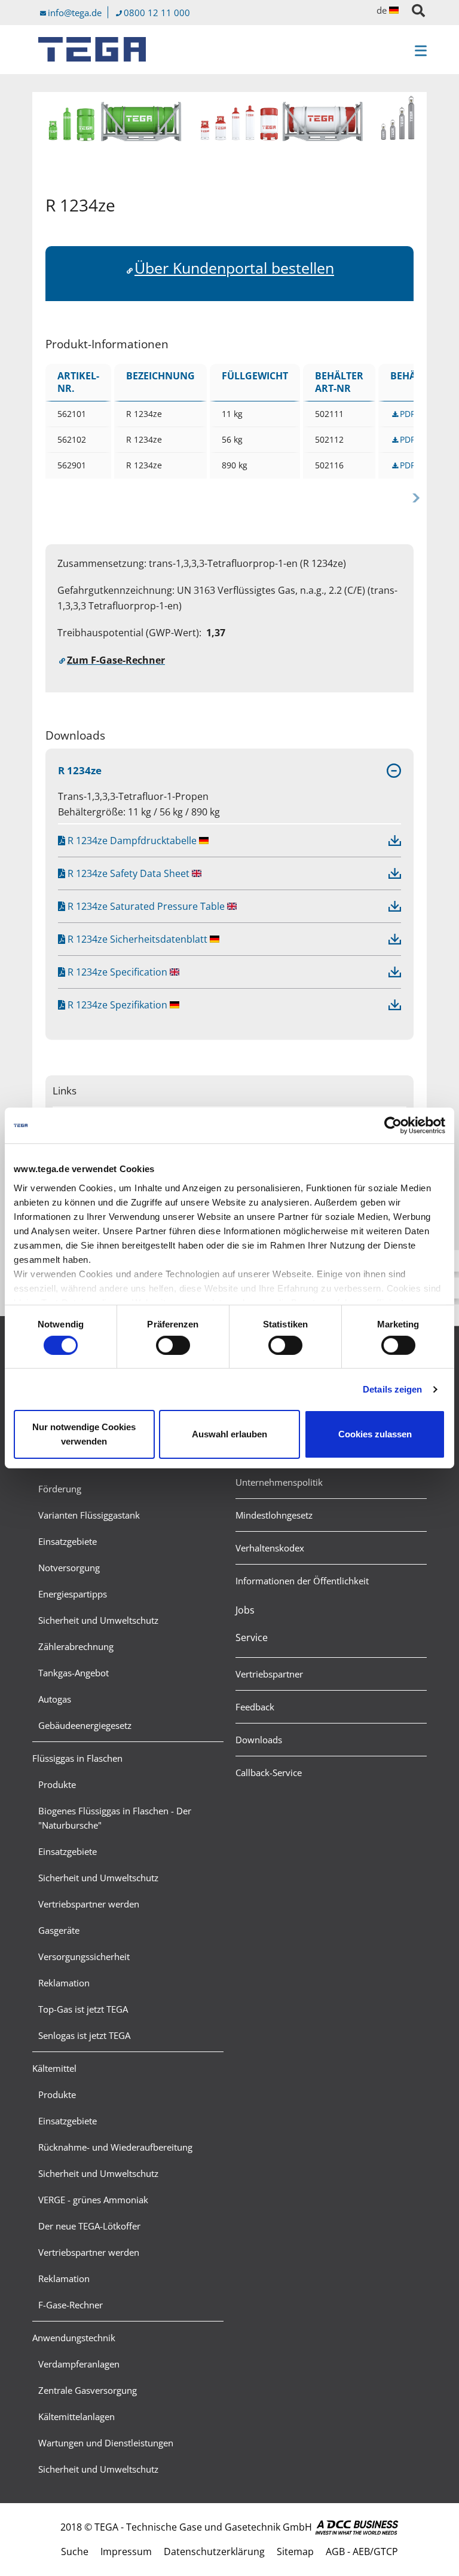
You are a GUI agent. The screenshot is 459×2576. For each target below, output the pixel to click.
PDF (407, 414)
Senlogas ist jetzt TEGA (84, 2035)
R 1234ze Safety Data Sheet (127, 873)
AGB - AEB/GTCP (362, 2552)
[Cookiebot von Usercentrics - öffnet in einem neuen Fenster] (393, 1126)
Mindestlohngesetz (274, 1515)
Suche (75, 2552)
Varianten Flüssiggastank (89, 1515)
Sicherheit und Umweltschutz (98, 1620)
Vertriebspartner (269, 1674)
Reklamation (64, 1983)
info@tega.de (75, 13)
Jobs (245, 1610)
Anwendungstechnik (74, 2338)
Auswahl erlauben (229, 1434)
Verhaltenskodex (270, 1548)
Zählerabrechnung (76, 1646)
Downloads (259, 1740)
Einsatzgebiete (68, 1541)
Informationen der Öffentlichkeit (302, 1581)
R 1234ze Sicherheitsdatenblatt (136, 939)
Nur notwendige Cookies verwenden (84, 1434)
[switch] (173, 1345)
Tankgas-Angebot (74, 1673)
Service (252, 1637)
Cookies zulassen (375, 1434)
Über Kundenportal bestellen (234, 268)
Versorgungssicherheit (84, 1956)
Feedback (255, 1707)
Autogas (55, 1699)
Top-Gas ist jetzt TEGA (83, 2009)
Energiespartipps (73, 1594)
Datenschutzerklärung (214, 2552)
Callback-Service (269, 1772)
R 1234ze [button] (80, 770)
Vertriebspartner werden (89, 1904)
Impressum (126, 2552)
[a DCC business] (357, 2527)
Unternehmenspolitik (279, 1482)
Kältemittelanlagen (76, 2416)
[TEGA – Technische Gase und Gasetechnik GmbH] (92, 49)
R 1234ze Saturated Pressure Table (145, 906)
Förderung (60, 1489)
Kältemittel (54, 2068)
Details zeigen (392, 1389)
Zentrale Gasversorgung (88, 2390)
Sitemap (295, 2552)
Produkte (57, 1784)
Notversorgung (69, 1568)
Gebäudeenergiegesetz (85, 1725)
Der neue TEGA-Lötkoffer (89, 2226)
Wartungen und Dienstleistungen (106, 2443)
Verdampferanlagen (79, 2364)
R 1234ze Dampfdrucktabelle (131, 841)
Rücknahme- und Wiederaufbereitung (115, 2147)
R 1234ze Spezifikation (116, 1005)
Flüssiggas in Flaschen (77, 1758)
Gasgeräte (59, 1930)
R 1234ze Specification (116, 972)
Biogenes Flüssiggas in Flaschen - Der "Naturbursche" (115, 1818)
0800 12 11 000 (157, 13)
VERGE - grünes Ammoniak (93, 2200)
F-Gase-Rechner (71, 2305)
